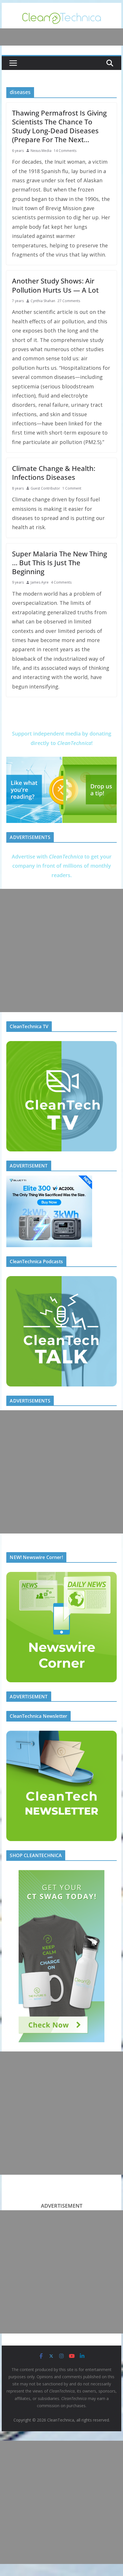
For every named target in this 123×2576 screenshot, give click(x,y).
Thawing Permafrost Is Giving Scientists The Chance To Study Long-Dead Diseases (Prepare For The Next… (59, 126)
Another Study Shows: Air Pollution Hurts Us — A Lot (55, 285)
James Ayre (40, 582)
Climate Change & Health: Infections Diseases (54, 473)
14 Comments (65, 151)
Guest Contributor (45, 488)
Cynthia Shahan (43, 301)
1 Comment (72, 488)
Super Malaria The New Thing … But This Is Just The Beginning (59, 563)
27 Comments (69, 301)
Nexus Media (41, 151)
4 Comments (61, 582)
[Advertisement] (61, 950)
